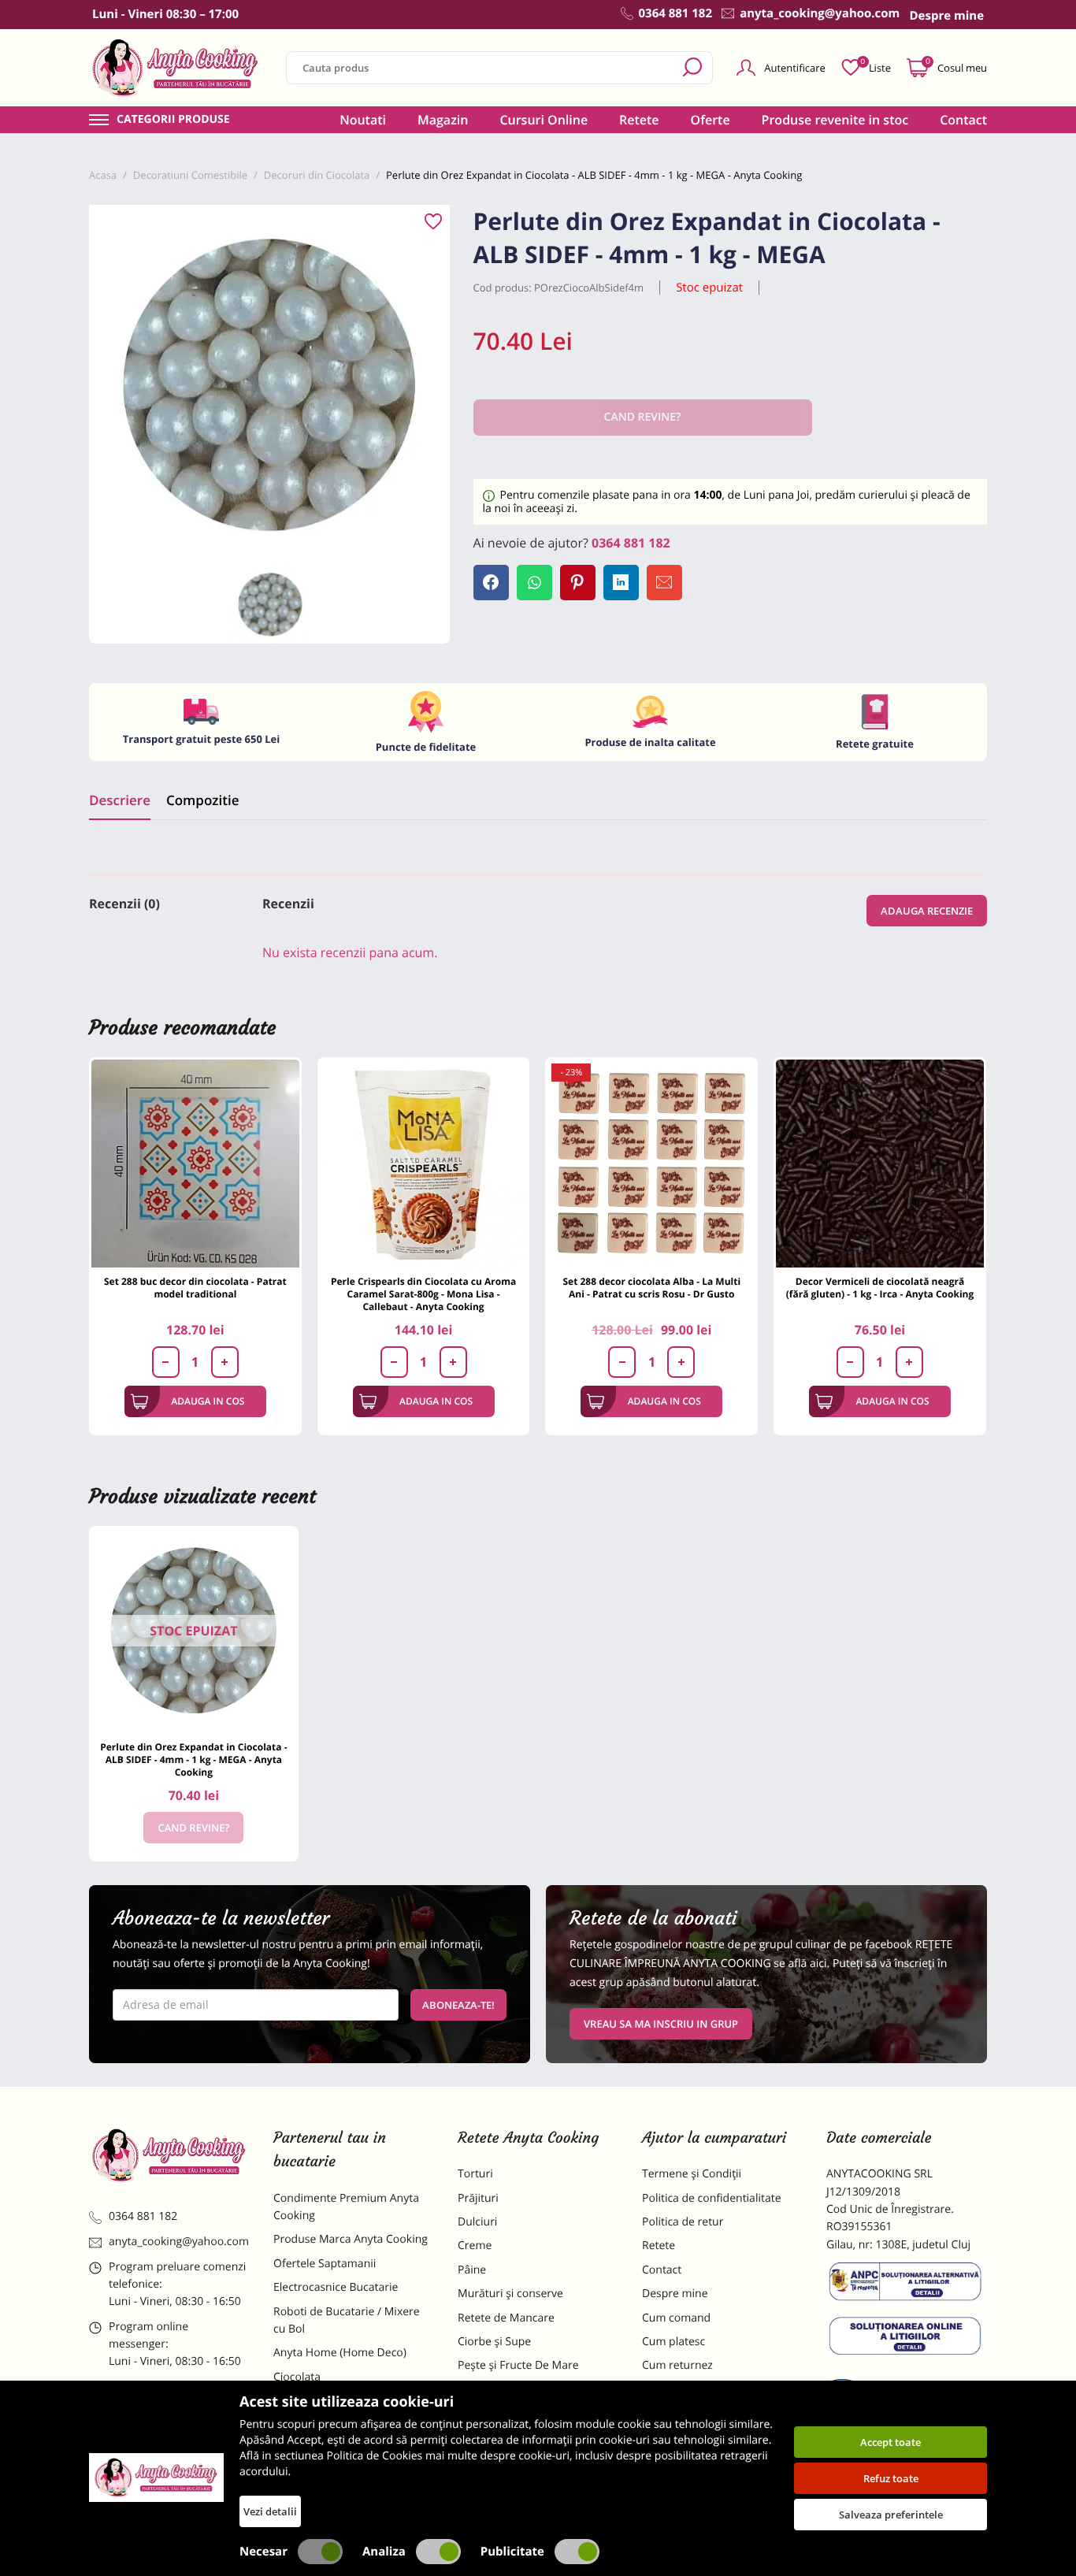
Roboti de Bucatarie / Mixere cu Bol (347, 2320)
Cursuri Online (544, 120)
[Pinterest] (578, 583)
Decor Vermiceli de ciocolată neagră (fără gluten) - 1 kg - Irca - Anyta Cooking (880, 1288)
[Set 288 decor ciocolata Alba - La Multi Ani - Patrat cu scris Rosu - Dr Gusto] (651, 1164)
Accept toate (890, 2442)
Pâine (472, 2270)
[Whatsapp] (534, 583)
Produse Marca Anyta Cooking (351, 2239)
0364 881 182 (631, 543)
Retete (639, 120)
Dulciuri (477, 2222)
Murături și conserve (510, 2294)
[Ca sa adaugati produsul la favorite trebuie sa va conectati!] (433, 222)
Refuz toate (891, 2478)
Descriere (120, 800)
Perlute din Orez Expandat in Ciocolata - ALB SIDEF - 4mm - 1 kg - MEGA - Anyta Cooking (193, 1759)
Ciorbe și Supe (494, 2342)
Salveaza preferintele (891, 2515)
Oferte (711, 120)
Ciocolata (297, 2377)
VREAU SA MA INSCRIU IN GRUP (661, 2024)
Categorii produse (173, 120)
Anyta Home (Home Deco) (340, 2353)
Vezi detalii (270, 2511)
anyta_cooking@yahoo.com (179, 2242)
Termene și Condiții (692, 2174)
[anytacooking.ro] (169, 2155)
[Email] (664, 583)
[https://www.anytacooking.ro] (176, 68)
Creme (475, 2246)
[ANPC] (907, 2285)
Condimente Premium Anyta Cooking (346, 2207)
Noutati (363, 120)
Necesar (263, 2552)
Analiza (384, 2552)
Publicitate (512, 2552)
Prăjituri (478, 2198)
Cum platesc (673, 2342)
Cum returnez (677, 2365)
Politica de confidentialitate (712, 2198)
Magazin (443, 120)
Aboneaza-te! (458, 2005)
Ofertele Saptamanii (325, 2264)
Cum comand (676, 2318)
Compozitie (202, 800)
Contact (963, 120)
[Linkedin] (621, 583)
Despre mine (675, 2294)
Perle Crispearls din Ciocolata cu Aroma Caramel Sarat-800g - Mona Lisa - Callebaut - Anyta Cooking (423, 1294)
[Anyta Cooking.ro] (156, 2478)
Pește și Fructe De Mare (518, 2365)
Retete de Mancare (506, 2318)
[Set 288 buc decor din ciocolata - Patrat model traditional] (195, 1164)
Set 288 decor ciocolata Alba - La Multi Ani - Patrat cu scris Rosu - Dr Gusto (651, 1288)
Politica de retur (683, 2222)
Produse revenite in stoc (835, 120)
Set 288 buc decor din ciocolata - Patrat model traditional (195, 1288)
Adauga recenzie (927, 911)
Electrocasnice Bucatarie (336, 2287)
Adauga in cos (208, 1401)
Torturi (475, 2174)
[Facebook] (491, 583)
